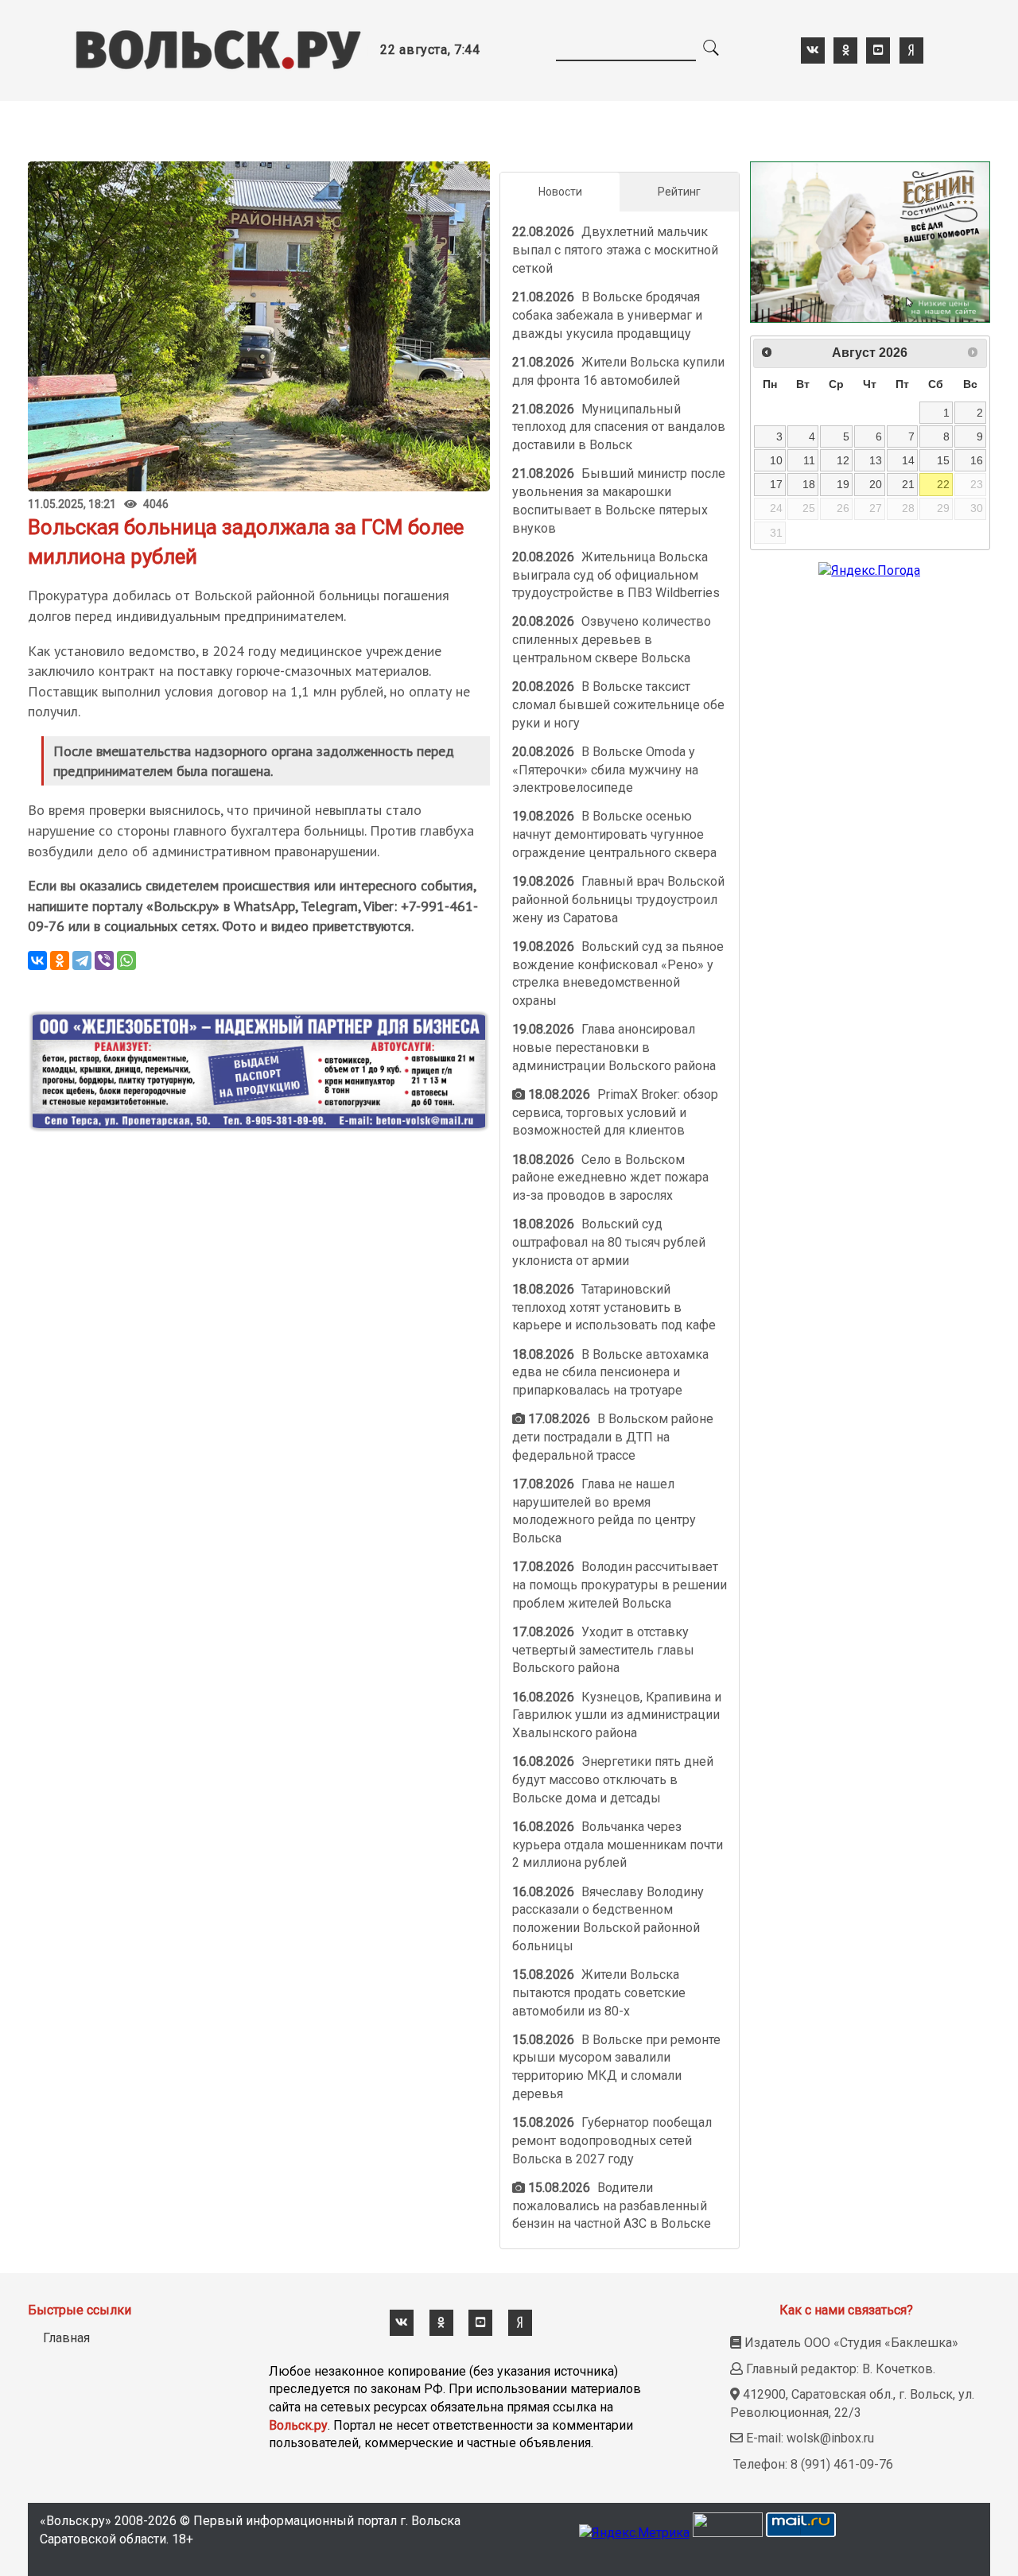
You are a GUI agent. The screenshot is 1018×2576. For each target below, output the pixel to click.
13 (876, 460)
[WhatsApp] (126, 960)
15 (943, 460)
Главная (66, 2338)
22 (943, 484)
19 (843, 484)
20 (876, 484)
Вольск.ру (298, 2425)
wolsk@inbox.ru (830, 2438)
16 (977, 460)
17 (776, 484)
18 (809, 484)
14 (908, 460)
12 (843, 460)
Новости (560, 192)
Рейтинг (679, 192)
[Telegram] (82, 960)
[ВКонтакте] (37, 960)
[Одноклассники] (60, 960)
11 (809, 460)
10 (776, 460)
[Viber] (104, 960)
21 (908, 484)
